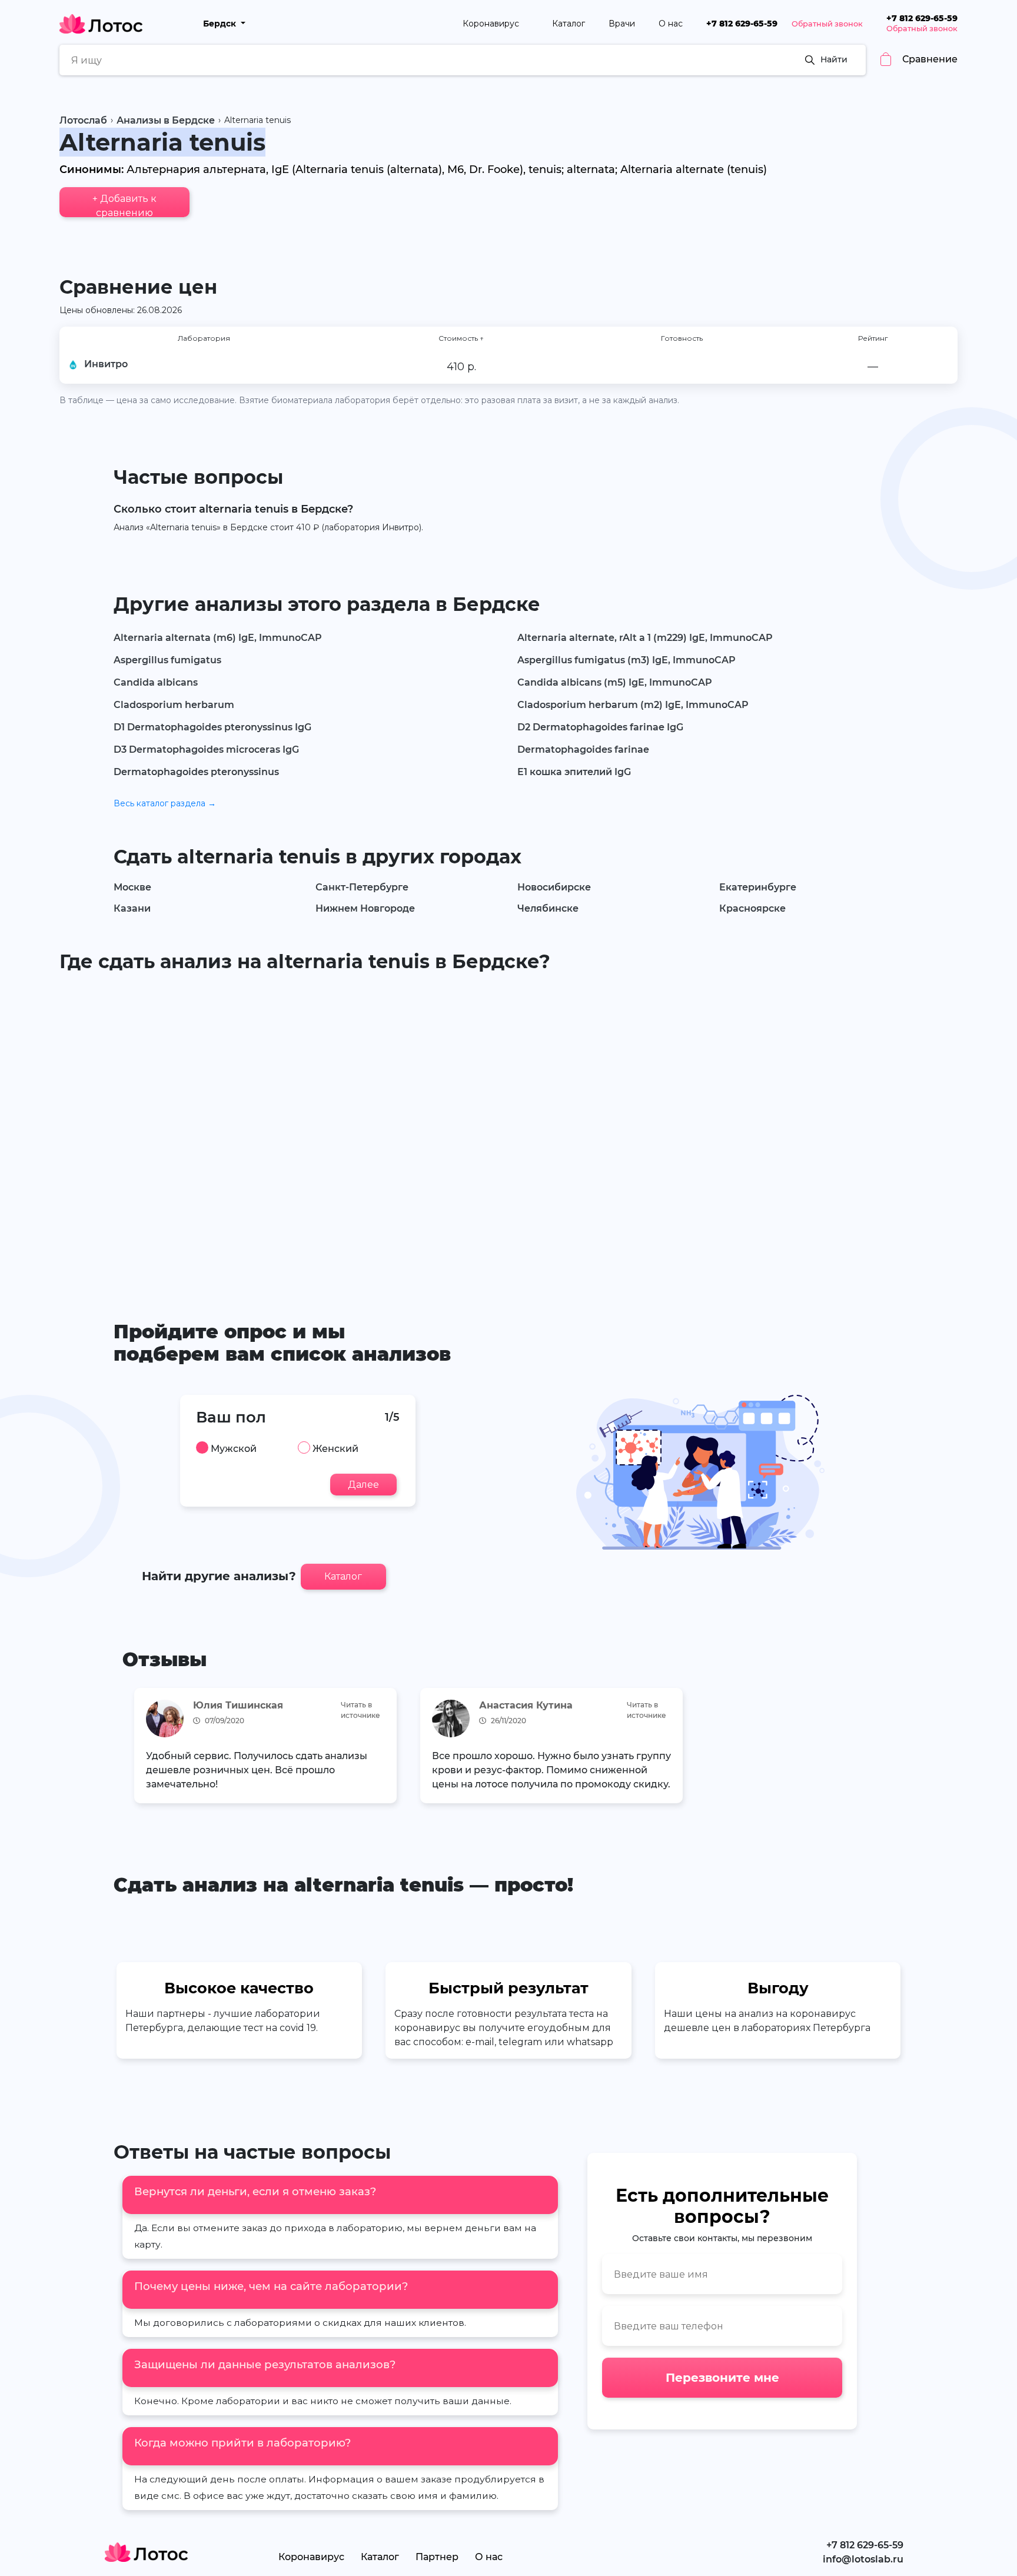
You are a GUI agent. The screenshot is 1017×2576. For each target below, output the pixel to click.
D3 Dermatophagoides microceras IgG (206, 749)
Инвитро (106, 364)
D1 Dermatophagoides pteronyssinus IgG (212, 727)
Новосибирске (554, 887)
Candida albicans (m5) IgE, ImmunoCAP (615, 682)
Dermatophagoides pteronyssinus (196, 772)
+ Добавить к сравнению (124, 205)
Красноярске (752, 908)
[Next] (878, 1749)
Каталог (569, 24)
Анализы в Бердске (166, 120)
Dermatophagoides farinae (583, 749)
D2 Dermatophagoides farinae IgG (600, 727)
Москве (132, 887)
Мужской (234, 1449)
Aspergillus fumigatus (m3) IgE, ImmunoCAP (627, 660)
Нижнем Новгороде (365, 908)
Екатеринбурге (758, 887)
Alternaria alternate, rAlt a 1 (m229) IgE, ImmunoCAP (645, 638)
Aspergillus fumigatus (167, 660)
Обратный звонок (827, 24)
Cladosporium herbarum (174, 705)
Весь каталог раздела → (165, 803)
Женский (335, 1449)
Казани (132, 908)
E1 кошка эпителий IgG (574, 772)
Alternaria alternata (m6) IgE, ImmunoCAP (218, 638)
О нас (671, 24)
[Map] (508, 1129)
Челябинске (548, 908)
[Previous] (139, 1749)
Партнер (437, 2557)
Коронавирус (492, 24)
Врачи (622, 24)
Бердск (221, 24)
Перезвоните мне (722, 2378)
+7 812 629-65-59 (742, 24)
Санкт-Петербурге (362, 887)
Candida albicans (156, 682)
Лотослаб (83, 120)
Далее (363, 1485)
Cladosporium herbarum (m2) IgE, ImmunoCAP (633, 705)
